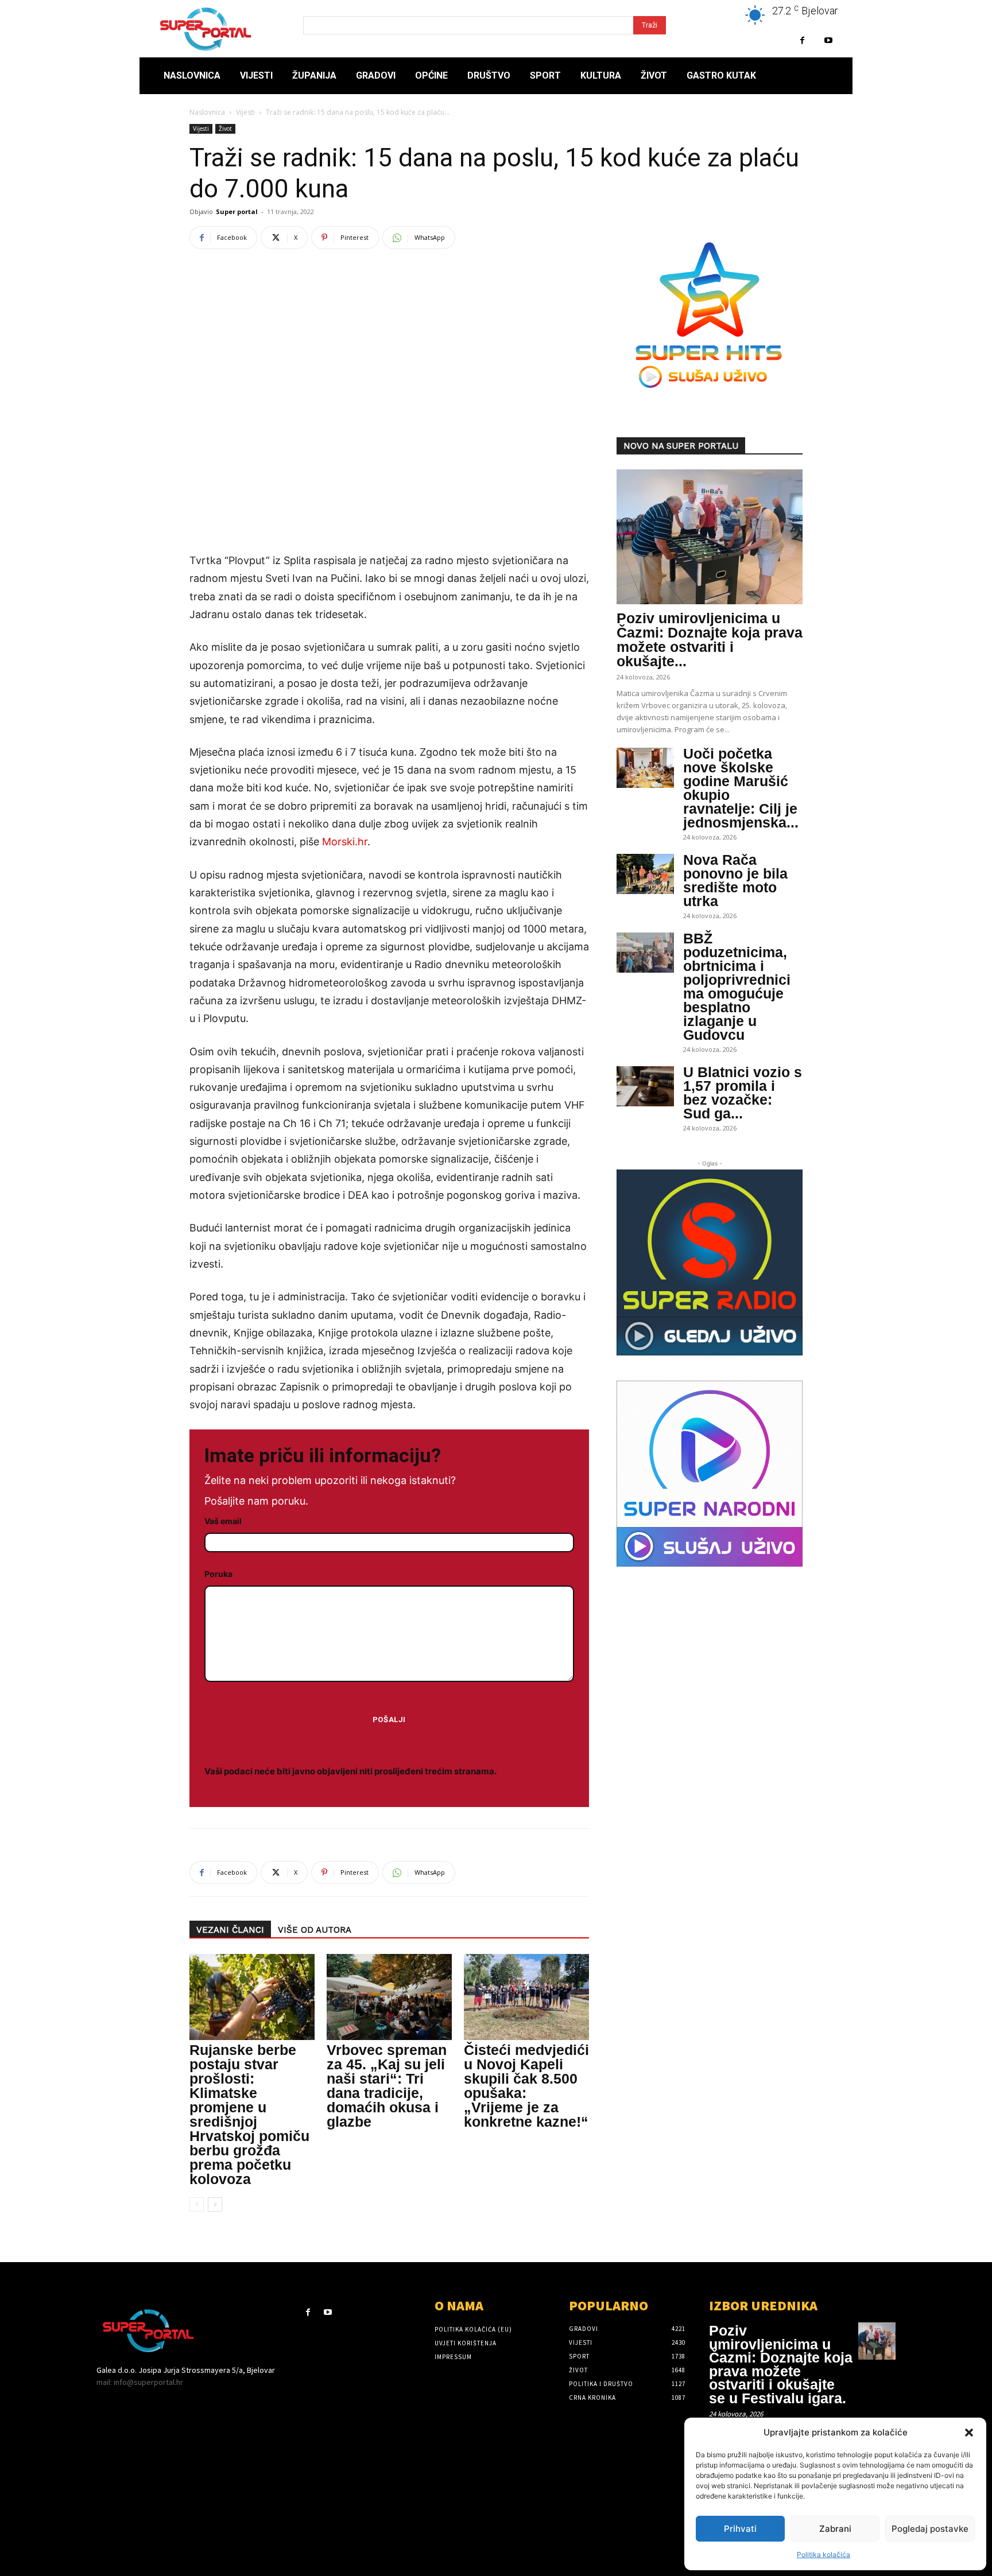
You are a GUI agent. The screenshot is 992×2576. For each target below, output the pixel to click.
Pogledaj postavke (930, 2529)
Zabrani (835, 2529)
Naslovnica (207, 112)
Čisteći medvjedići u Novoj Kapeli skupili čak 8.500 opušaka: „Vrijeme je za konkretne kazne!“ (526, 2086)
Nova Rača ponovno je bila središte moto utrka (735, 880)
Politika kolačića (824, 2554)
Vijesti (245, 112)
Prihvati (740, 2529)
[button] (969, 2433)
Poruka (218, 1574)
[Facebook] (802, 40)
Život (225, 129)
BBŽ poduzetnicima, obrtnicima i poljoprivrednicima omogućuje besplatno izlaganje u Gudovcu (737, 986)
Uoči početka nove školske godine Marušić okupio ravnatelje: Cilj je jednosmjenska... (741, 788)
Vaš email (223, 1521)
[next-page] (215, 2204)
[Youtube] (828, 40)
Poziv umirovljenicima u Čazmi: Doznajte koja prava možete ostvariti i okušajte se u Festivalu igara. (781, 2364)
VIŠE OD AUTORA (315, 1930)
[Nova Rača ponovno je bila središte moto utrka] (645, 874)
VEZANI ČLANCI (230, 1930)
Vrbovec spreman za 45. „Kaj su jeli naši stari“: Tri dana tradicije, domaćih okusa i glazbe (387, 2086)
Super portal (237, 211)
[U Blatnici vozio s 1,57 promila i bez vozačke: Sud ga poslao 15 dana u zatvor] (645, 1086)
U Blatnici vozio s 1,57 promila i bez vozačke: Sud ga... (743, 1093)
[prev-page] (197, 2204)
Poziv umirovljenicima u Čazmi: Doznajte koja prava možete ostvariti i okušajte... (710, 640)
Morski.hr (345, 842)
